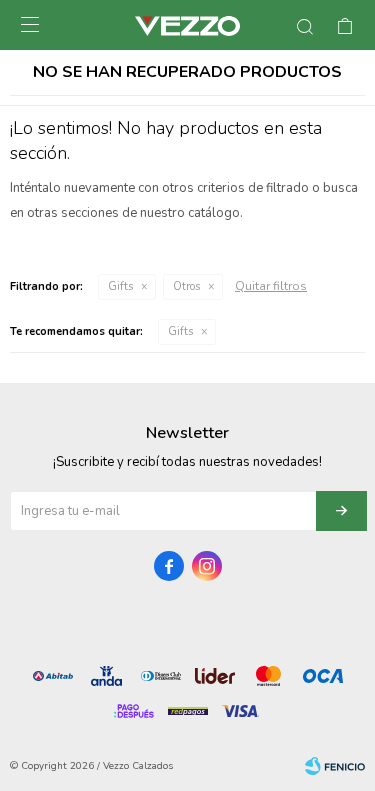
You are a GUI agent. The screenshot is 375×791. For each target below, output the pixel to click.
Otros (186, 286)
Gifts (120, 286)
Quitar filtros (271, 286)
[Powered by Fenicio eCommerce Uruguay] (335, 766)
